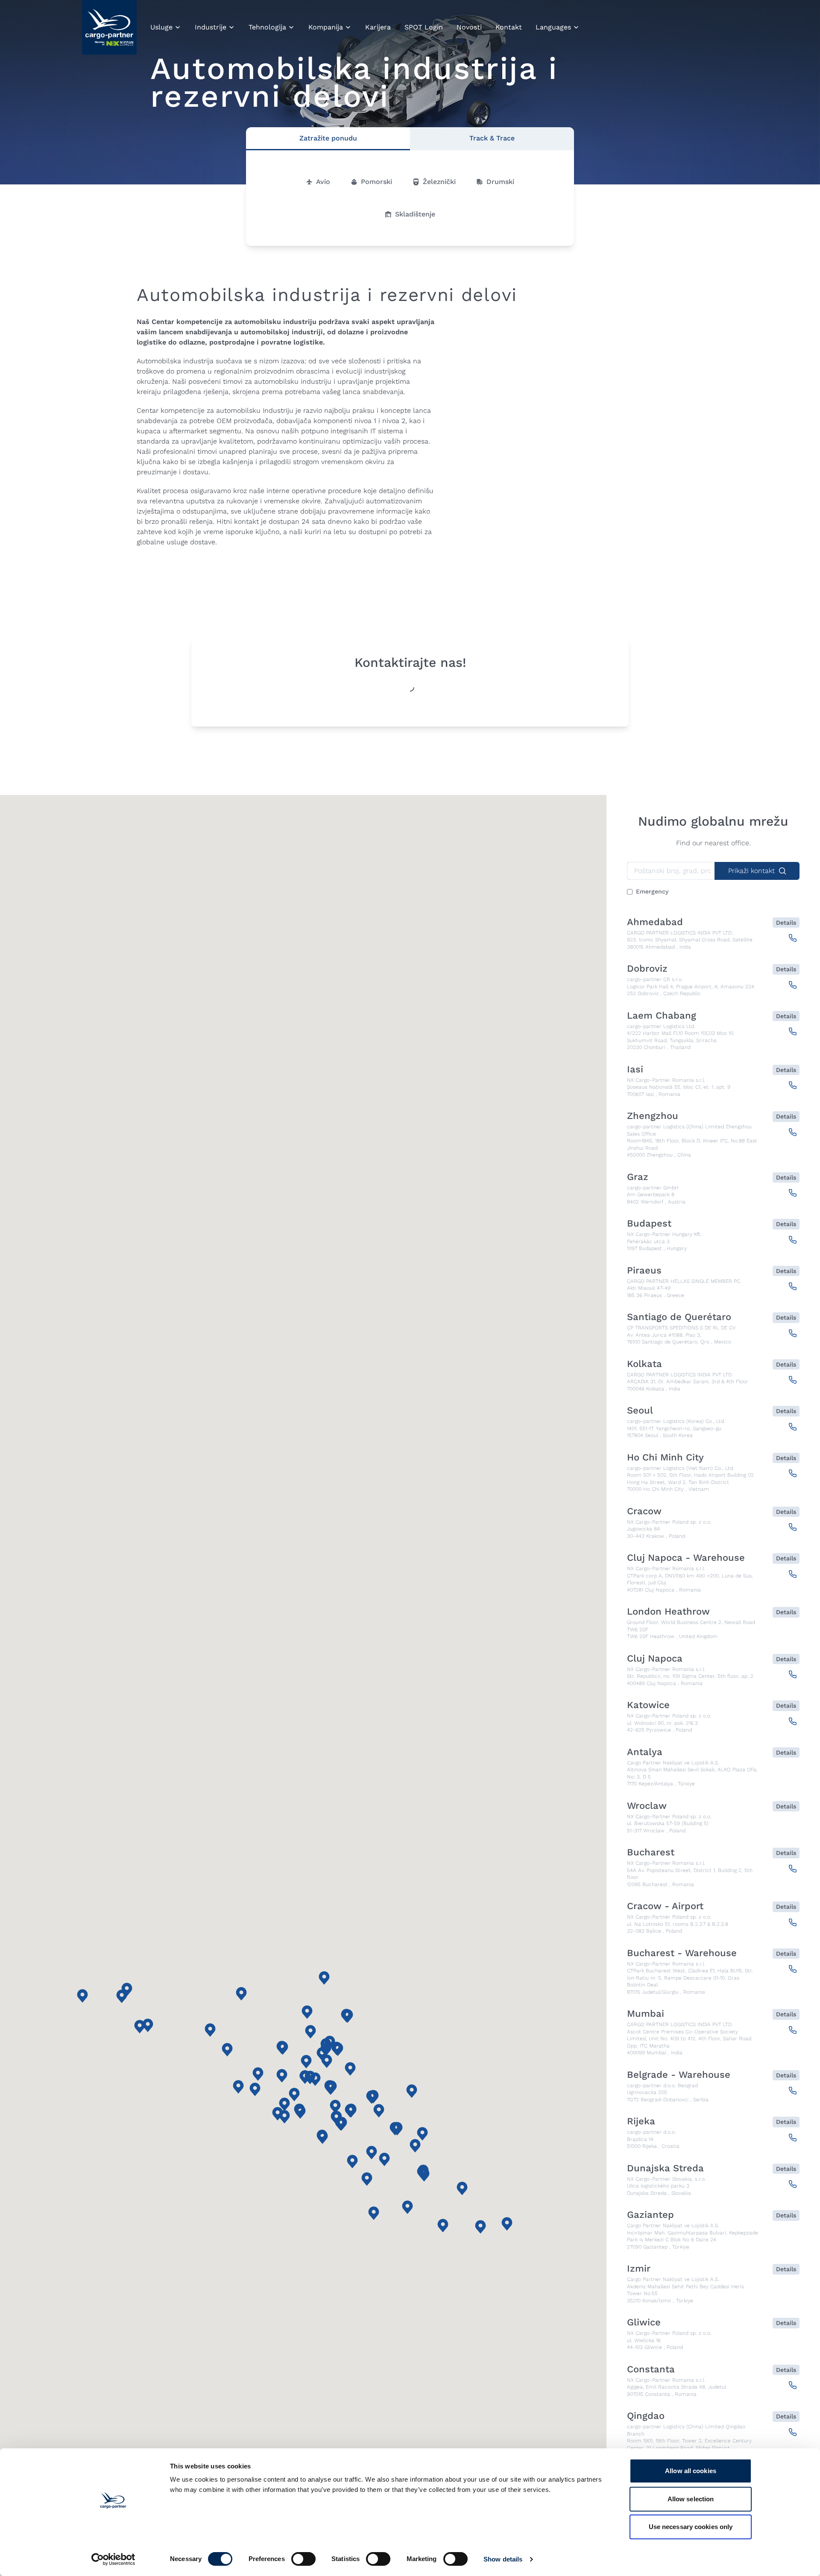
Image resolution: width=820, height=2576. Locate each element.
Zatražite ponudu (328, 138)
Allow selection (691, 2499)
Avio (323, 182)
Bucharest (651, 1852)
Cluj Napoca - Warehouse (686, 1558)
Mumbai (646, 2014)
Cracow (644, 1511)
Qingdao (646, 2416)
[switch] (303, 2561)
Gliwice (644, 2322)
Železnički (439, 182)
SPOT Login (424, 27)
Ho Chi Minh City (665, 1457)
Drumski (500, 182)
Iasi (635, 1069)
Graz (638, 1177)
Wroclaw (647, 1806)
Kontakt (509, 27)
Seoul (640, 1411)
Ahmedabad (655, 922)
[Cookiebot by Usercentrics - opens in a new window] (113, 2559)
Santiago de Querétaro (679, 1317)
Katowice (648, 1705)
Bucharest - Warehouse (682, 1953)
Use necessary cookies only (691, 2527)
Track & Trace (492, 138)
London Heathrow (668, 1612)
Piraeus (644, 1270)
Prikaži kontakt (751, 871)
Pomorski (376, 182)
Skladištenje (415, 214)
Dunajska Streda (665, 2168)
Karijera (378, 27)
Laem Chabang (662, 1016)
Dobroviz (647, 969)
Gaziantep (650, 2215)
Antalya (645, 1752)
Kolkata (644, 1364)
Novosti (469, 27)
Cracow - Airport (665, 1906)
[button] (412, 2091)
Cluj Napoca (655, 1659)
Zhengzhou (653, 1116)
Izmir (639, 2269)
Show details (503, 2559)
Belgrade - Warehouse (679, 2075)
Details (786, 923)
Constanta (651, 2369)
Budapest (649, 1224)
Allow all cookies (691, 2471)
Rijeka (641, 2121)
